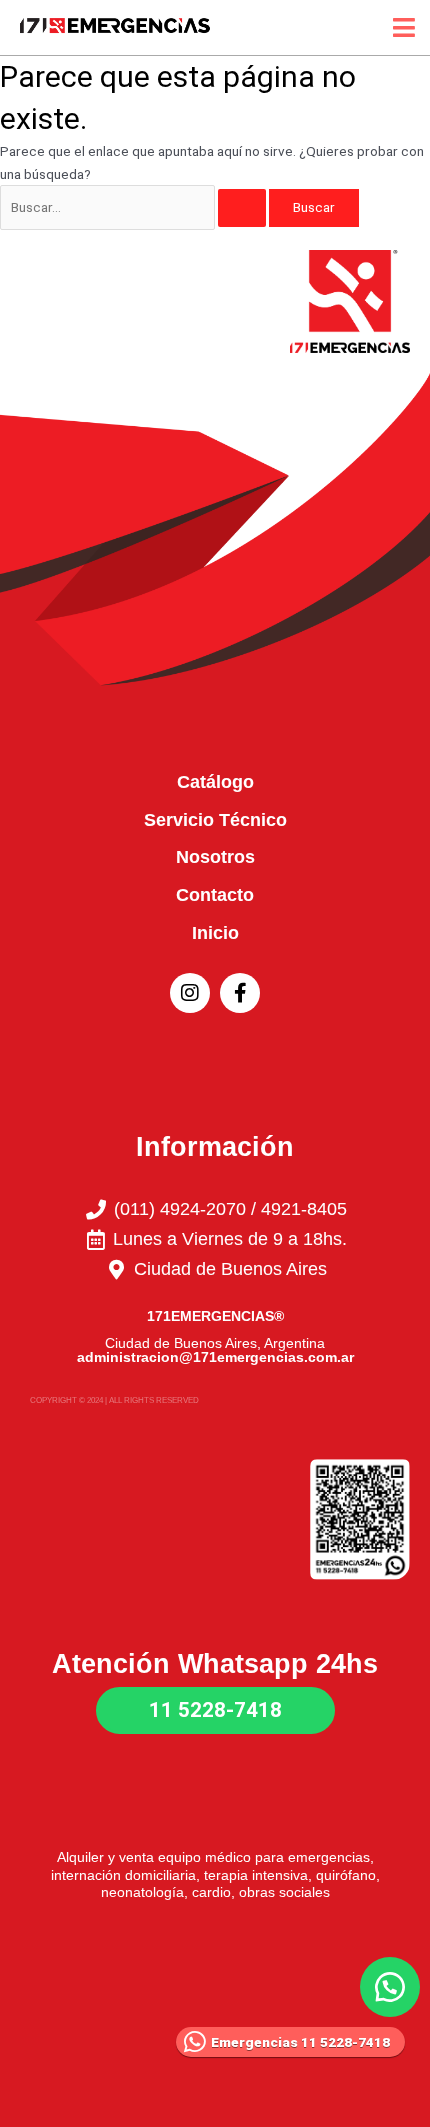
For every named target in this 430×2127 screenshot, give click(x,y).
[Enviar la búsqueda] (242, 208)
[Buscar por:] (134, 207)
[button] (390, 1987)
